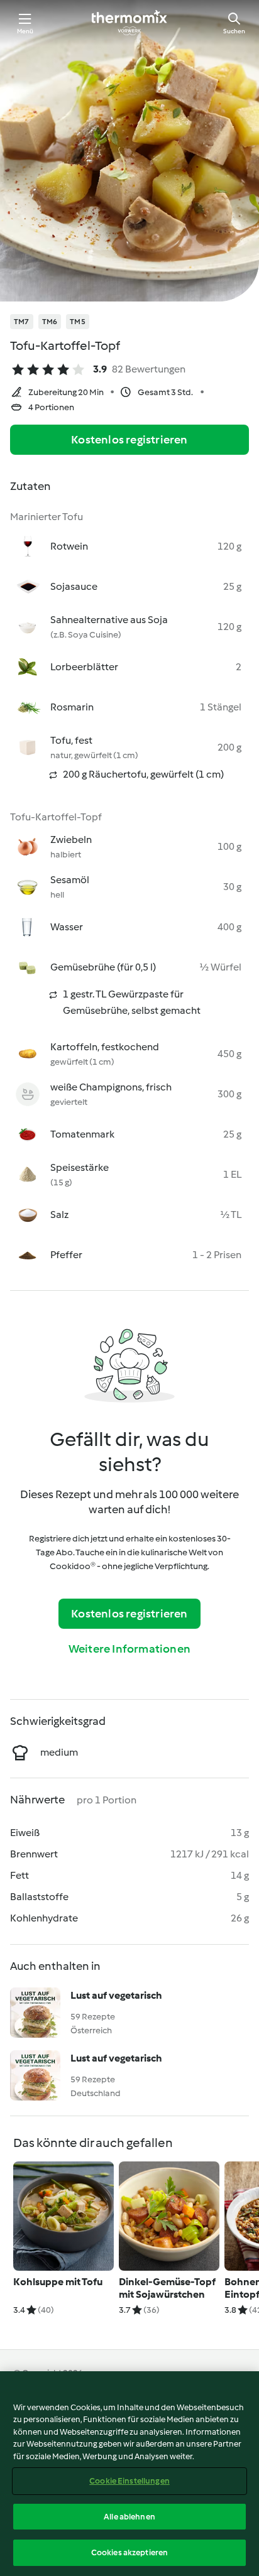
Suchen (234, 31)
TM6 (50, 322)
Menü (25, 31)
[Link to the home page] (129, 23)
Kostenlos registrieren (129, 440)
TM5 (78, 322)
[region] (129, 2474)
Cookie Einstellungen (129, 2481)
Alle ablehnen (129, 2517)
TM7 (22, 322)
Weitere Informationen (129, 1649)
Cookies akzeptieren (129, 2552)
